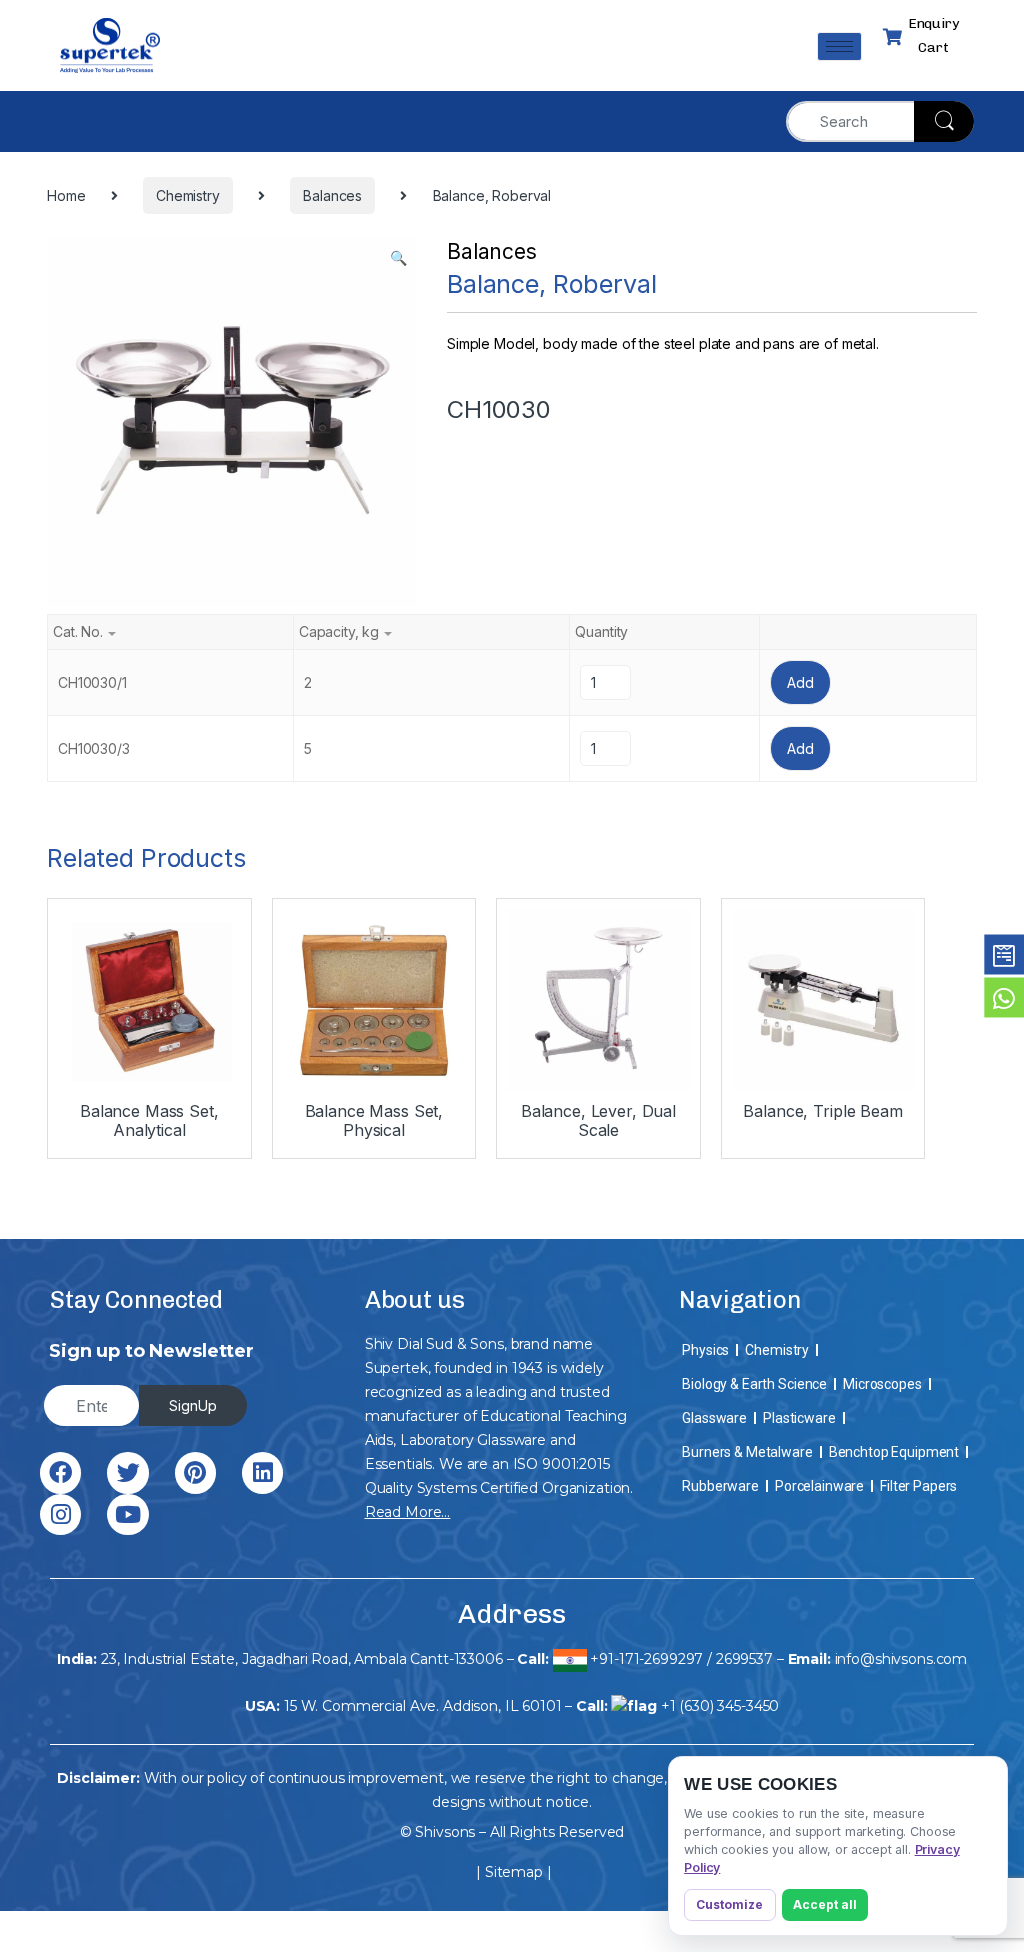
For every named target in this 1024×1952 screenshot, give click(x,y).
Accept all (825, 1904)
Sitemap (514, 1872)
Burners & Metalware (747, 1452)
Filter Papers (918, 1486)
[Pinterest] (195, 1472)
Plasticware (799, 1418)
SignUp (193, 1405)
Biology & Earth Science (754, 1384)
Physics (705, 1350)
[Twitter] (127, 1472)
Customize (729, 1904)
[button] (398, 258)
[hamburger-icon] (839, 46)
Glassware (714, 1418)
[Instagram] (60, 1514)
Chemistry (777, 1350)
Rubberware (720, 1486)
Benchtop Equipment (894, 1452)
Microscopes (882, 1384)
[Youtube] (127, 1514)
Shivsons (445, 1832)
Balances (492, 251)
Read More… (408, 1512)
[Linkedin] (262, 1472)
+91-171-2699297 (646, 1659)
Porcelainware (819, 1486)
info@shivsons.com (901, 1659)
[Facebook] (60, 1472)
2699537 (744, 1659)
